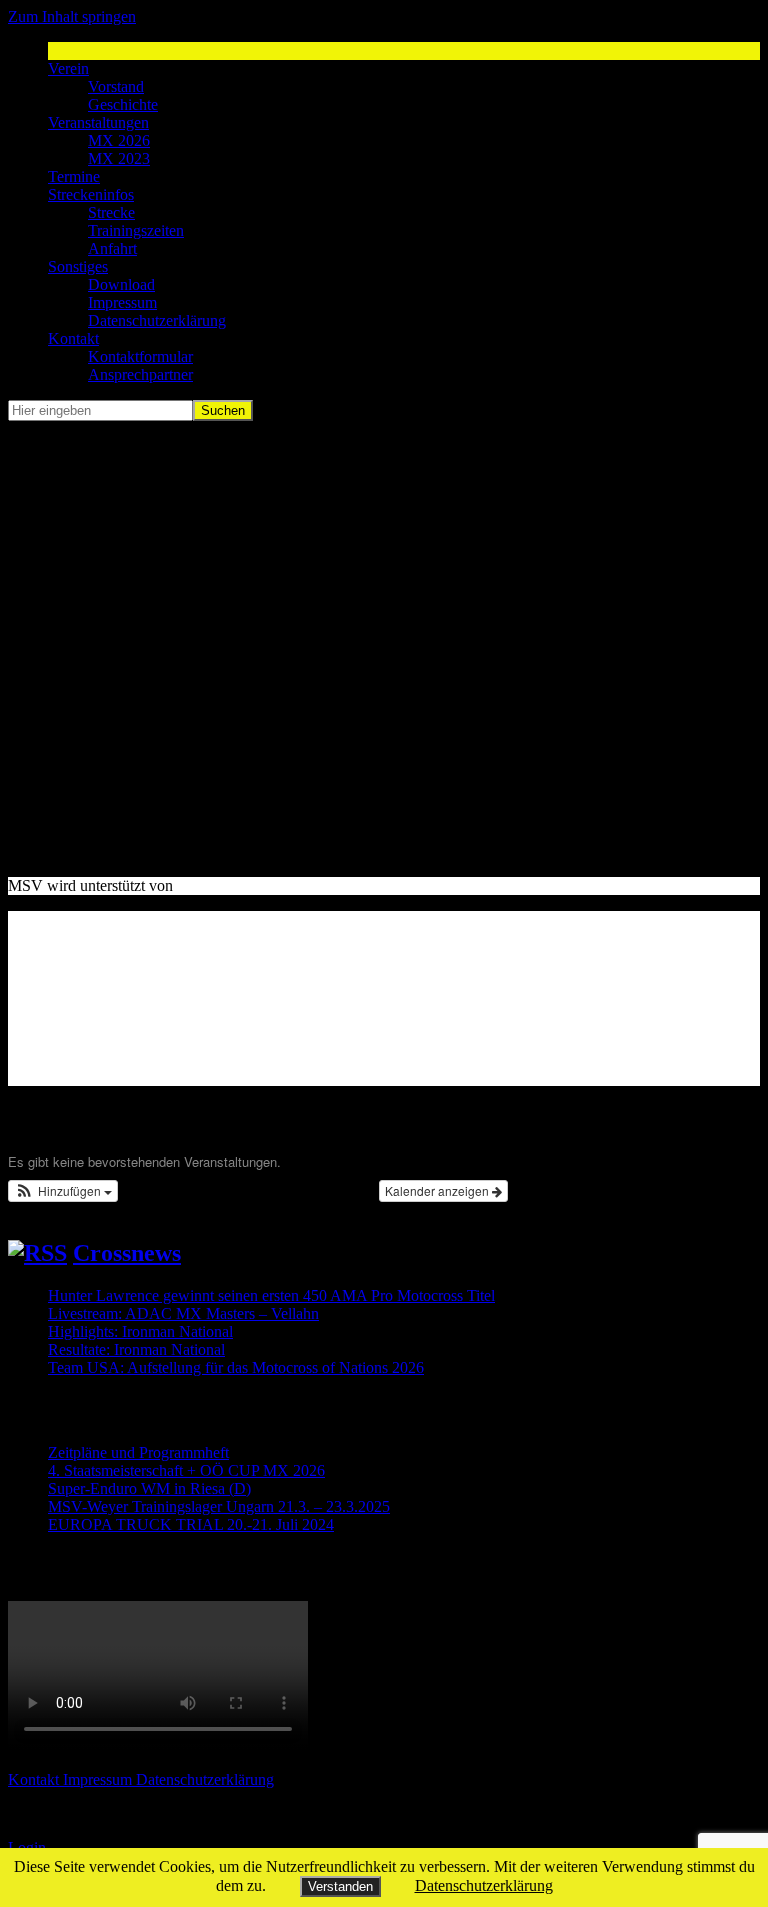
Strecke (111, 212)
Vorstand (116, 86)
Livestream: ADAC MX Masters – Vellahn (183, 1313)
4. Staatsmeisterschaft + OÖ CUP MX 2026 (186, 1470)
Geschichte (123, 104)
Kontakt (73, 338)
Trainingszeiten (136, 230)
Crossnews (127, 1253)
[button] (63, 1191)
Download (121, 284)
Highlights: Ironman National (140, 1331)
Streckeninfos (91, 194)
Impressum (122, 302)
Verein (68, 68)
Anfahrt (112, 248)
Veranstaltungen (98, 122)
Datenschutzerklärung (157, 320)
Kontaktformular (140, 356)
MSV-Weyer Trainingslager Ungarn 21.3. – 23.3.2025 (219, 1506)
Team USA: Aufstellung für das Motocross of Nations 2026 (236, 1367)
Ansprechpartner (140, 374)
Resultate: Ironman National (136, 1349)
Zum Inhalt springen (72, 16)
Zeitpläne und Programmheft (138, 1452)
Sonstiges (78, 266)
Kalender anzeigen (438, 1190)
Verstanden (340, 1886)
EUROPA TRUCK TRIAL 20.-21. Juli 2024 (191, 1524)
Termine (74, 176)
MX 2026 (119, 140)
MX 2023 (119, 158)
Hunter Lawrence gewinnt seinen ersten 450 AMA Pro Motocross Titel (271, 1295)
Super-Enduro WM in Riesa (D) (149, 1488)
